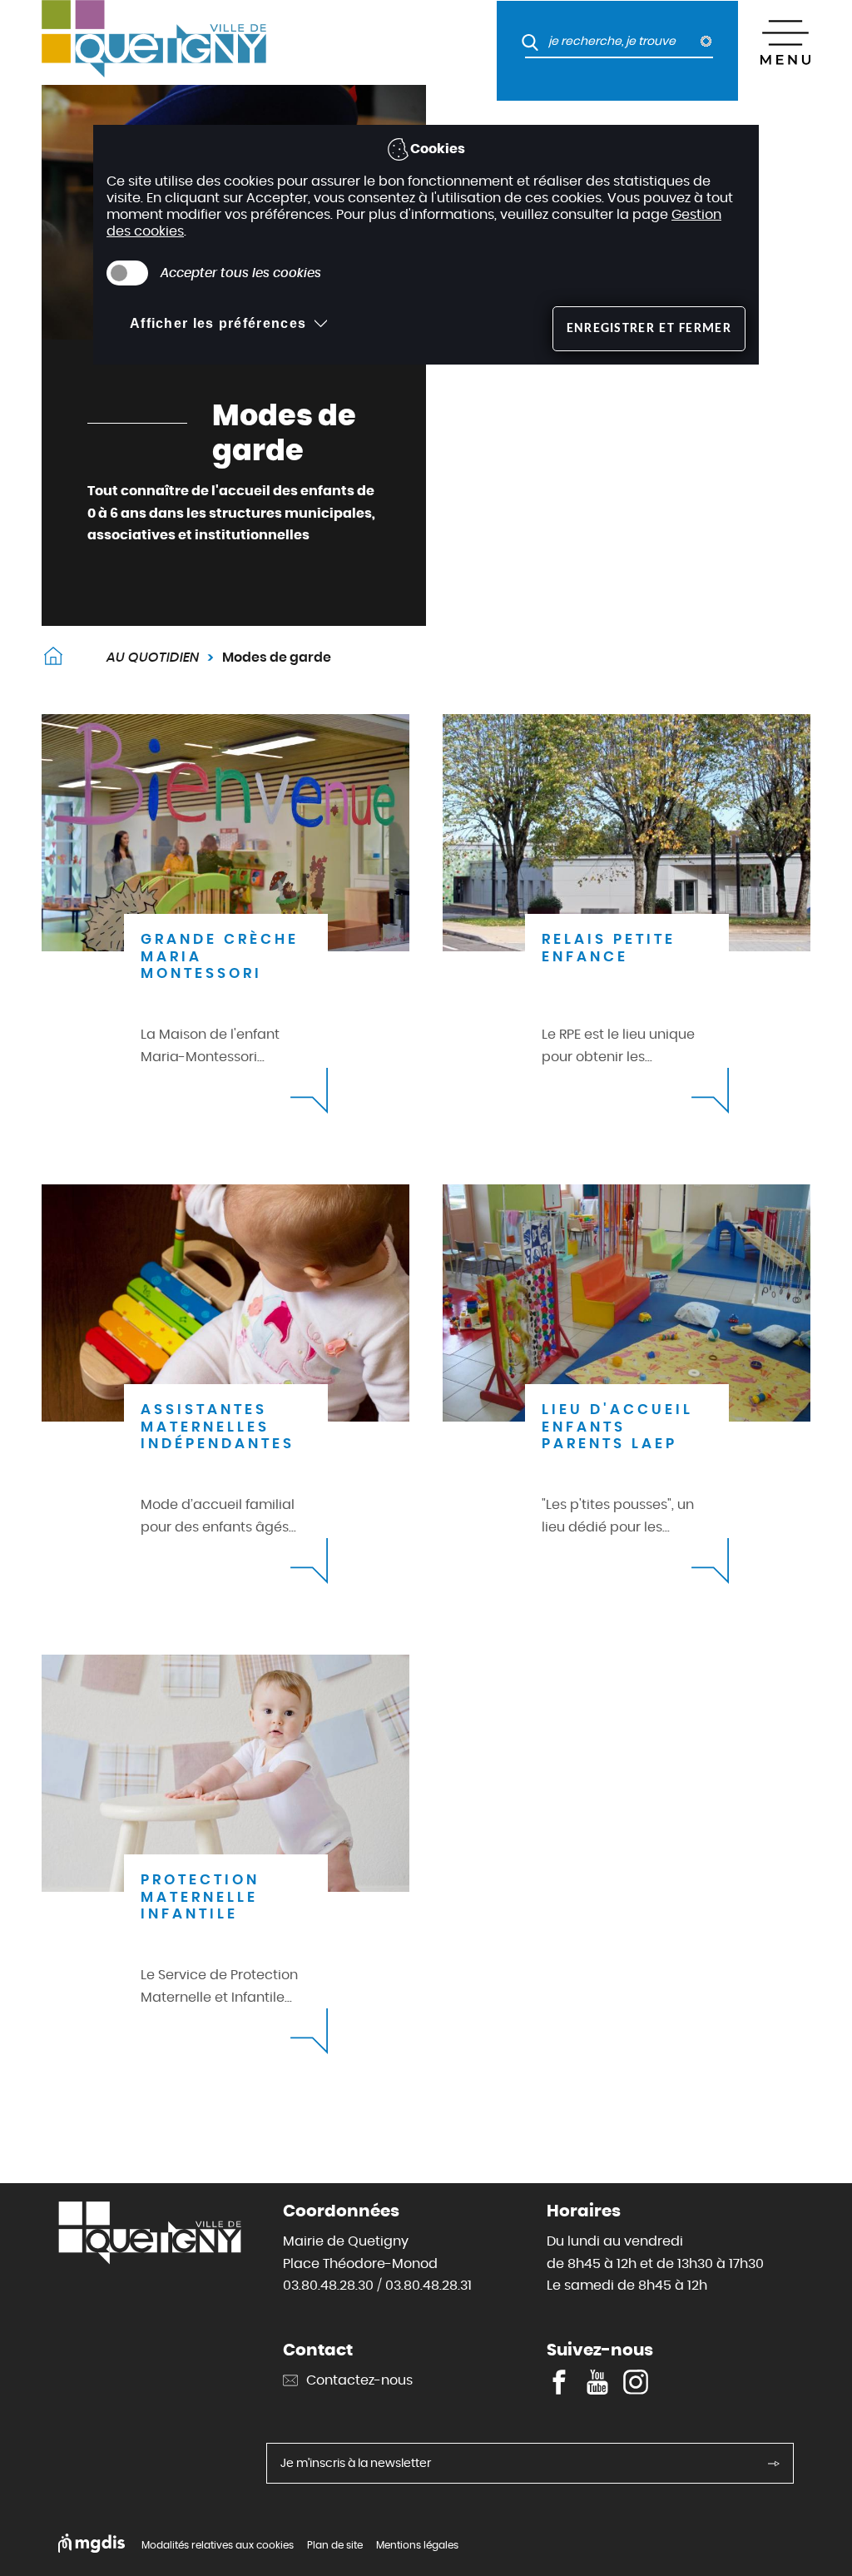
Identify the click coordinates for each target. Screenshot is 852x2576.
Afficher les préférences (218, 323)
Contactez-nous (359, 2380)
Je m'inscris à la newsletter (356, 2463)
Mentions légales (417, 2545)
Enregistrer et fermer (649, 329)
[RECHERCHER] (523, 42)
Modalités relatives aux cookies (218, 2545)
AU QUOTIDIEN (153, 657)
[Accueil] (214, 42)
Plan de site (335, 2545)
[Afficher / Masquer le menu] (785, 42)
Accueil (53, 658)
